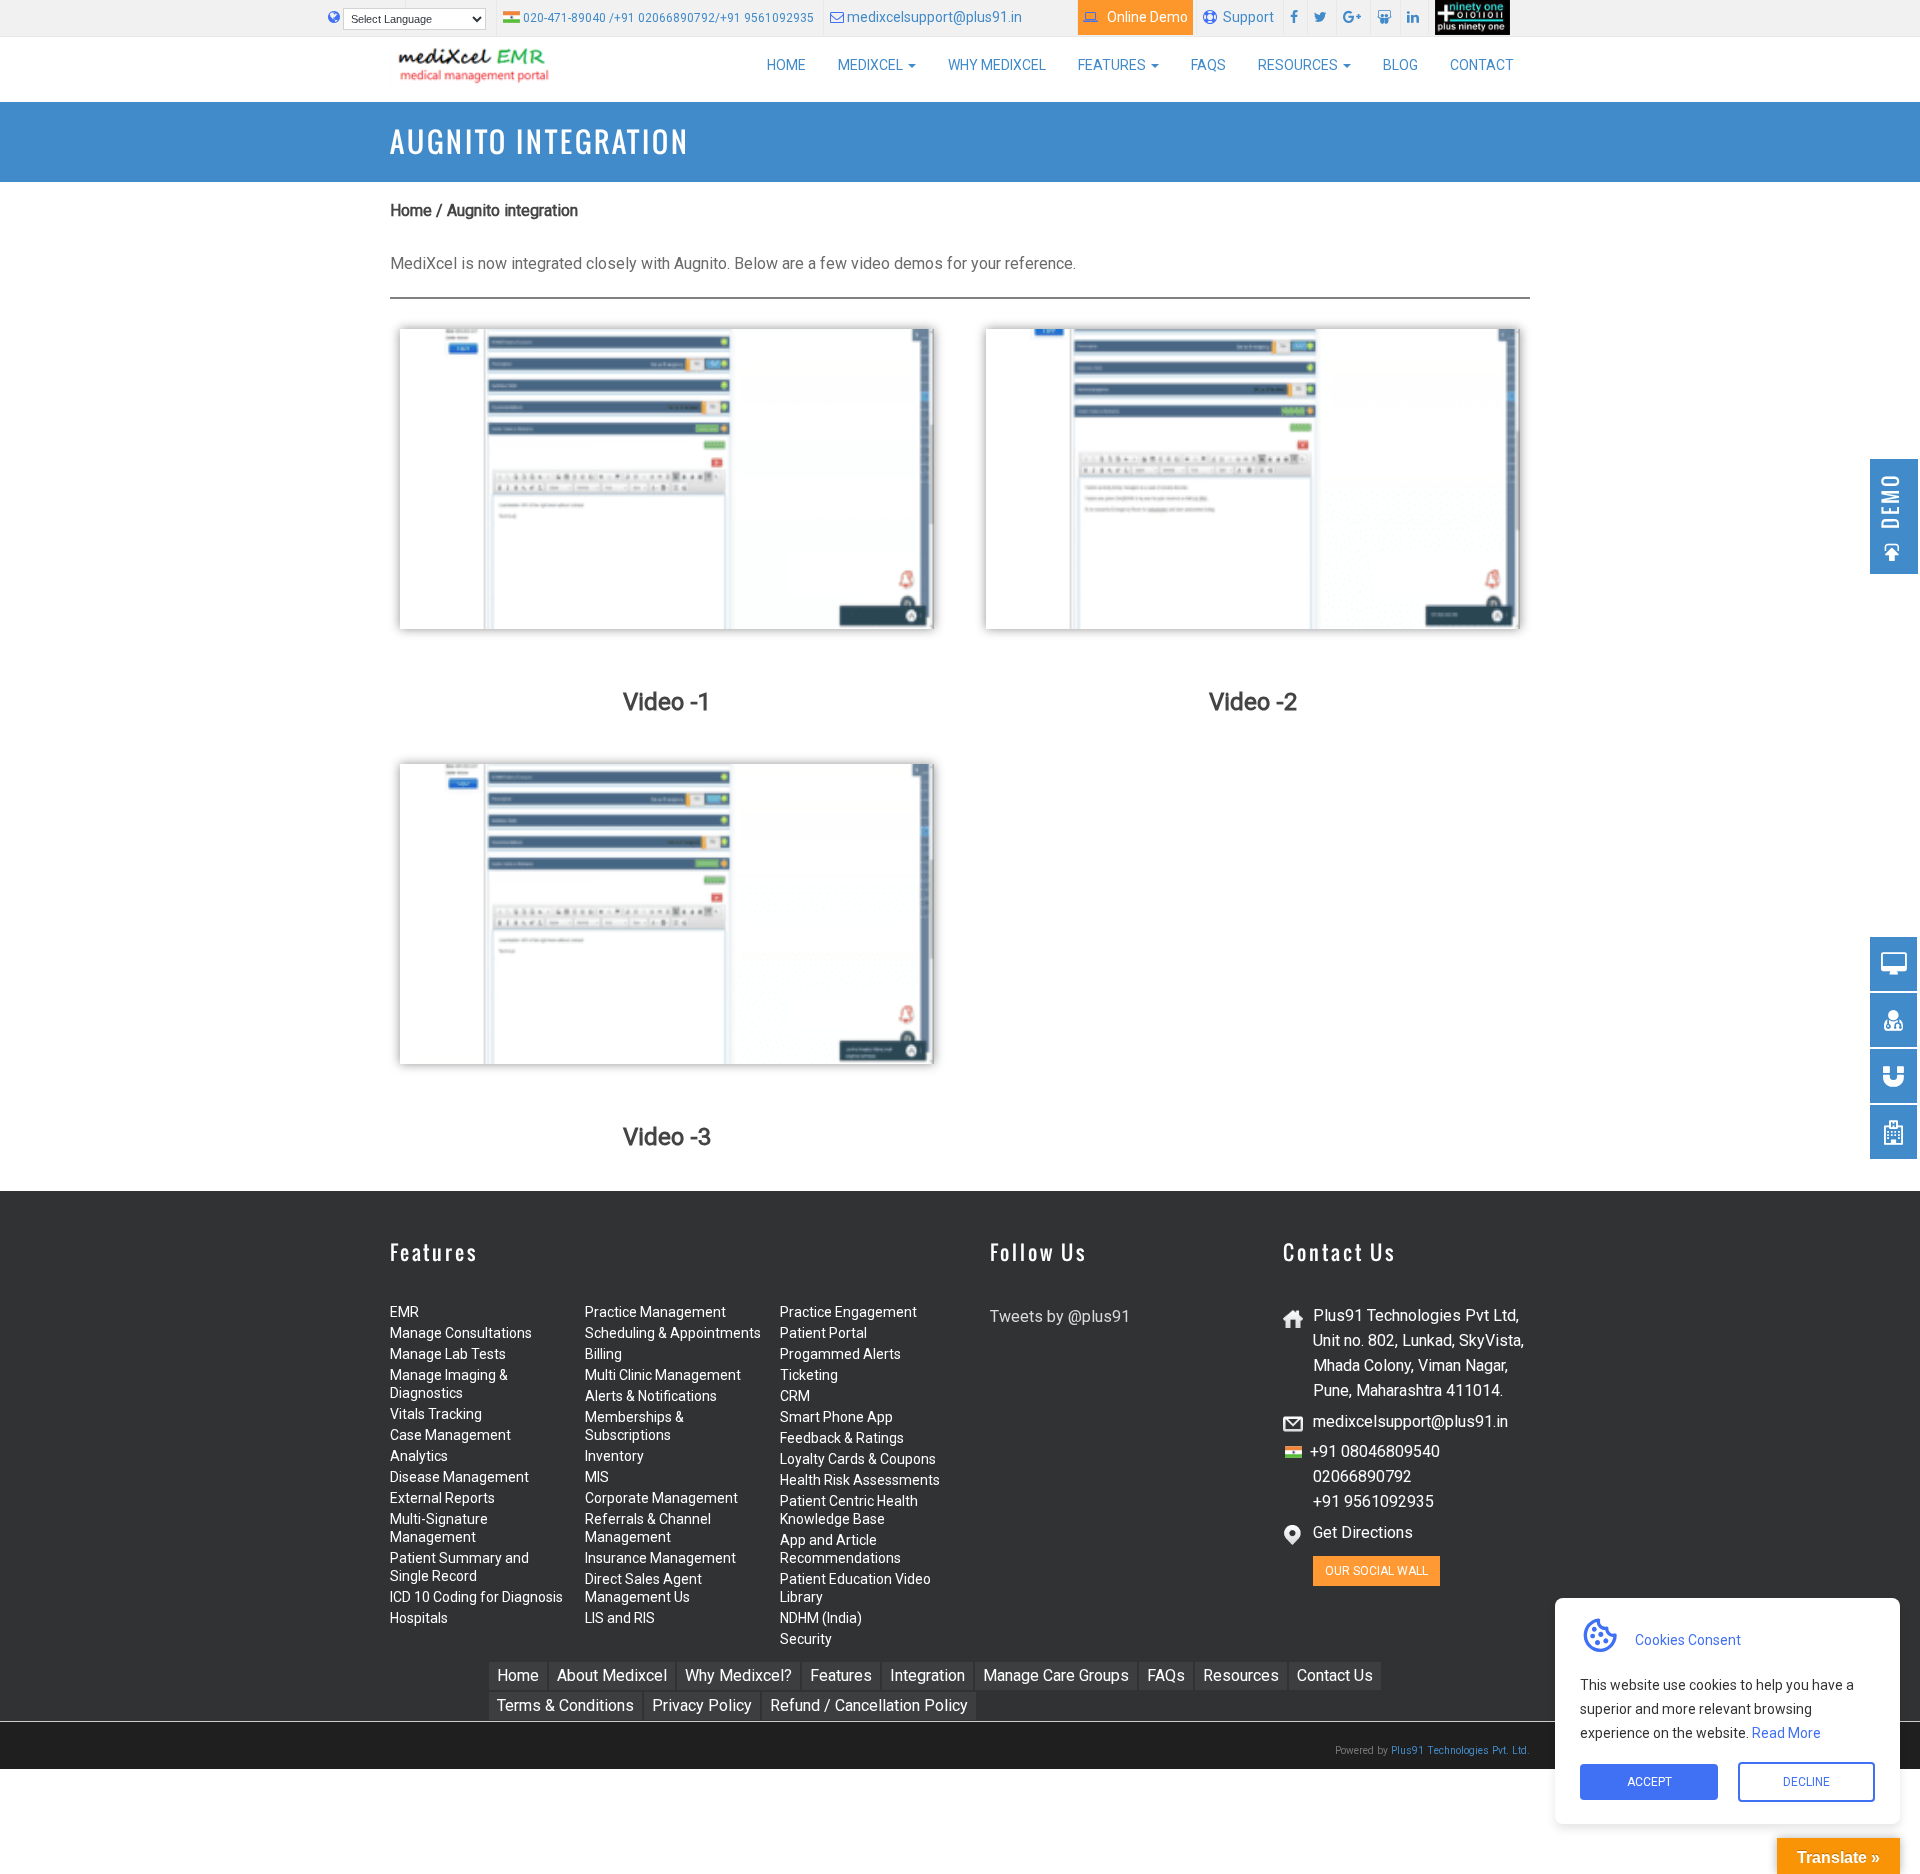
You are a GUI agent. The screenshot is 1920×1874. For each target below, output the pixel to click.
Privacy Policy (702, 1705)
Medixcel (872, 65)
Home (786, 65)
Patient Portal (823, 1333)
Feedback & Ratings (842, 1438)
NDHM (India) (821, 1618)
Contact (1482, 65)
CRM (795, 1396)
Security (806, 1639)
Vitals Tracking (436, 1414)
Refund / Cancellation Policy (869, 1705)
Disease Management (459, 1477)
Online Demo (1143, 17)
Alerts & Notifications (651, 1396)
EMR (404, 1312)
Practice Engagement (848, 1312)
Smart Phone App (836, 1417)
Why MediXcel (997, 65)
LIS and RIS (620, 1618)
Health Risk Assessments (860, 1480)
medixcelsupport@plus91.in (933, 17)
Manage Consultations (461, 1333)
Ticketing (809, 1375)
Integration (927, 1675)
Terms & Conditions (565, 1705)
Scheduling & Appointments (673, 1333)
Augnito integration (512, 210)
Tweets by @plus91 (1060, 1316)
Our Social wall (1376, 1571)
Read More (1785, 1733)
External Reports (442, 1498)
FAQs (1208, 65)
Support (1248, 17)
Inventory (614, 1456)
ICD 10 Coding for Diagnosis (476, 1597)
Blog (1400, 65)
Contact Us (1335, 1675)
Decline (1806, 1782)
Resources (1299, 65)
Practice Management (655, 1312)
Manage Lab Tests (448, 1354)
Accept (1648, 1782)
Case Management (450, 1435)
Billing (603, 1354)
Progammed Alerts (840, 1354)
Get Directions (1363, 1532)
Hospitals (419, 1618)
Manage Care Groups (1056, 1675)
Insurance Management (660, 1558)
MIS (597, 1477)
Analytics (419, 1456)
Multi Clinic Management (663, 1375)
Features (1113, 65)
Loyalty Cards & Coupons (858, 1459)
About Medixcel (612, 1675)
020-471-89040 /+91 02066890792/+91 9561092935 (667, 18)
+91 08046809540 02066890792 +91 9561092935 (1362, 1476)
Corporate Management (661, 1498)
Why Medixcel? (738, 1675)
